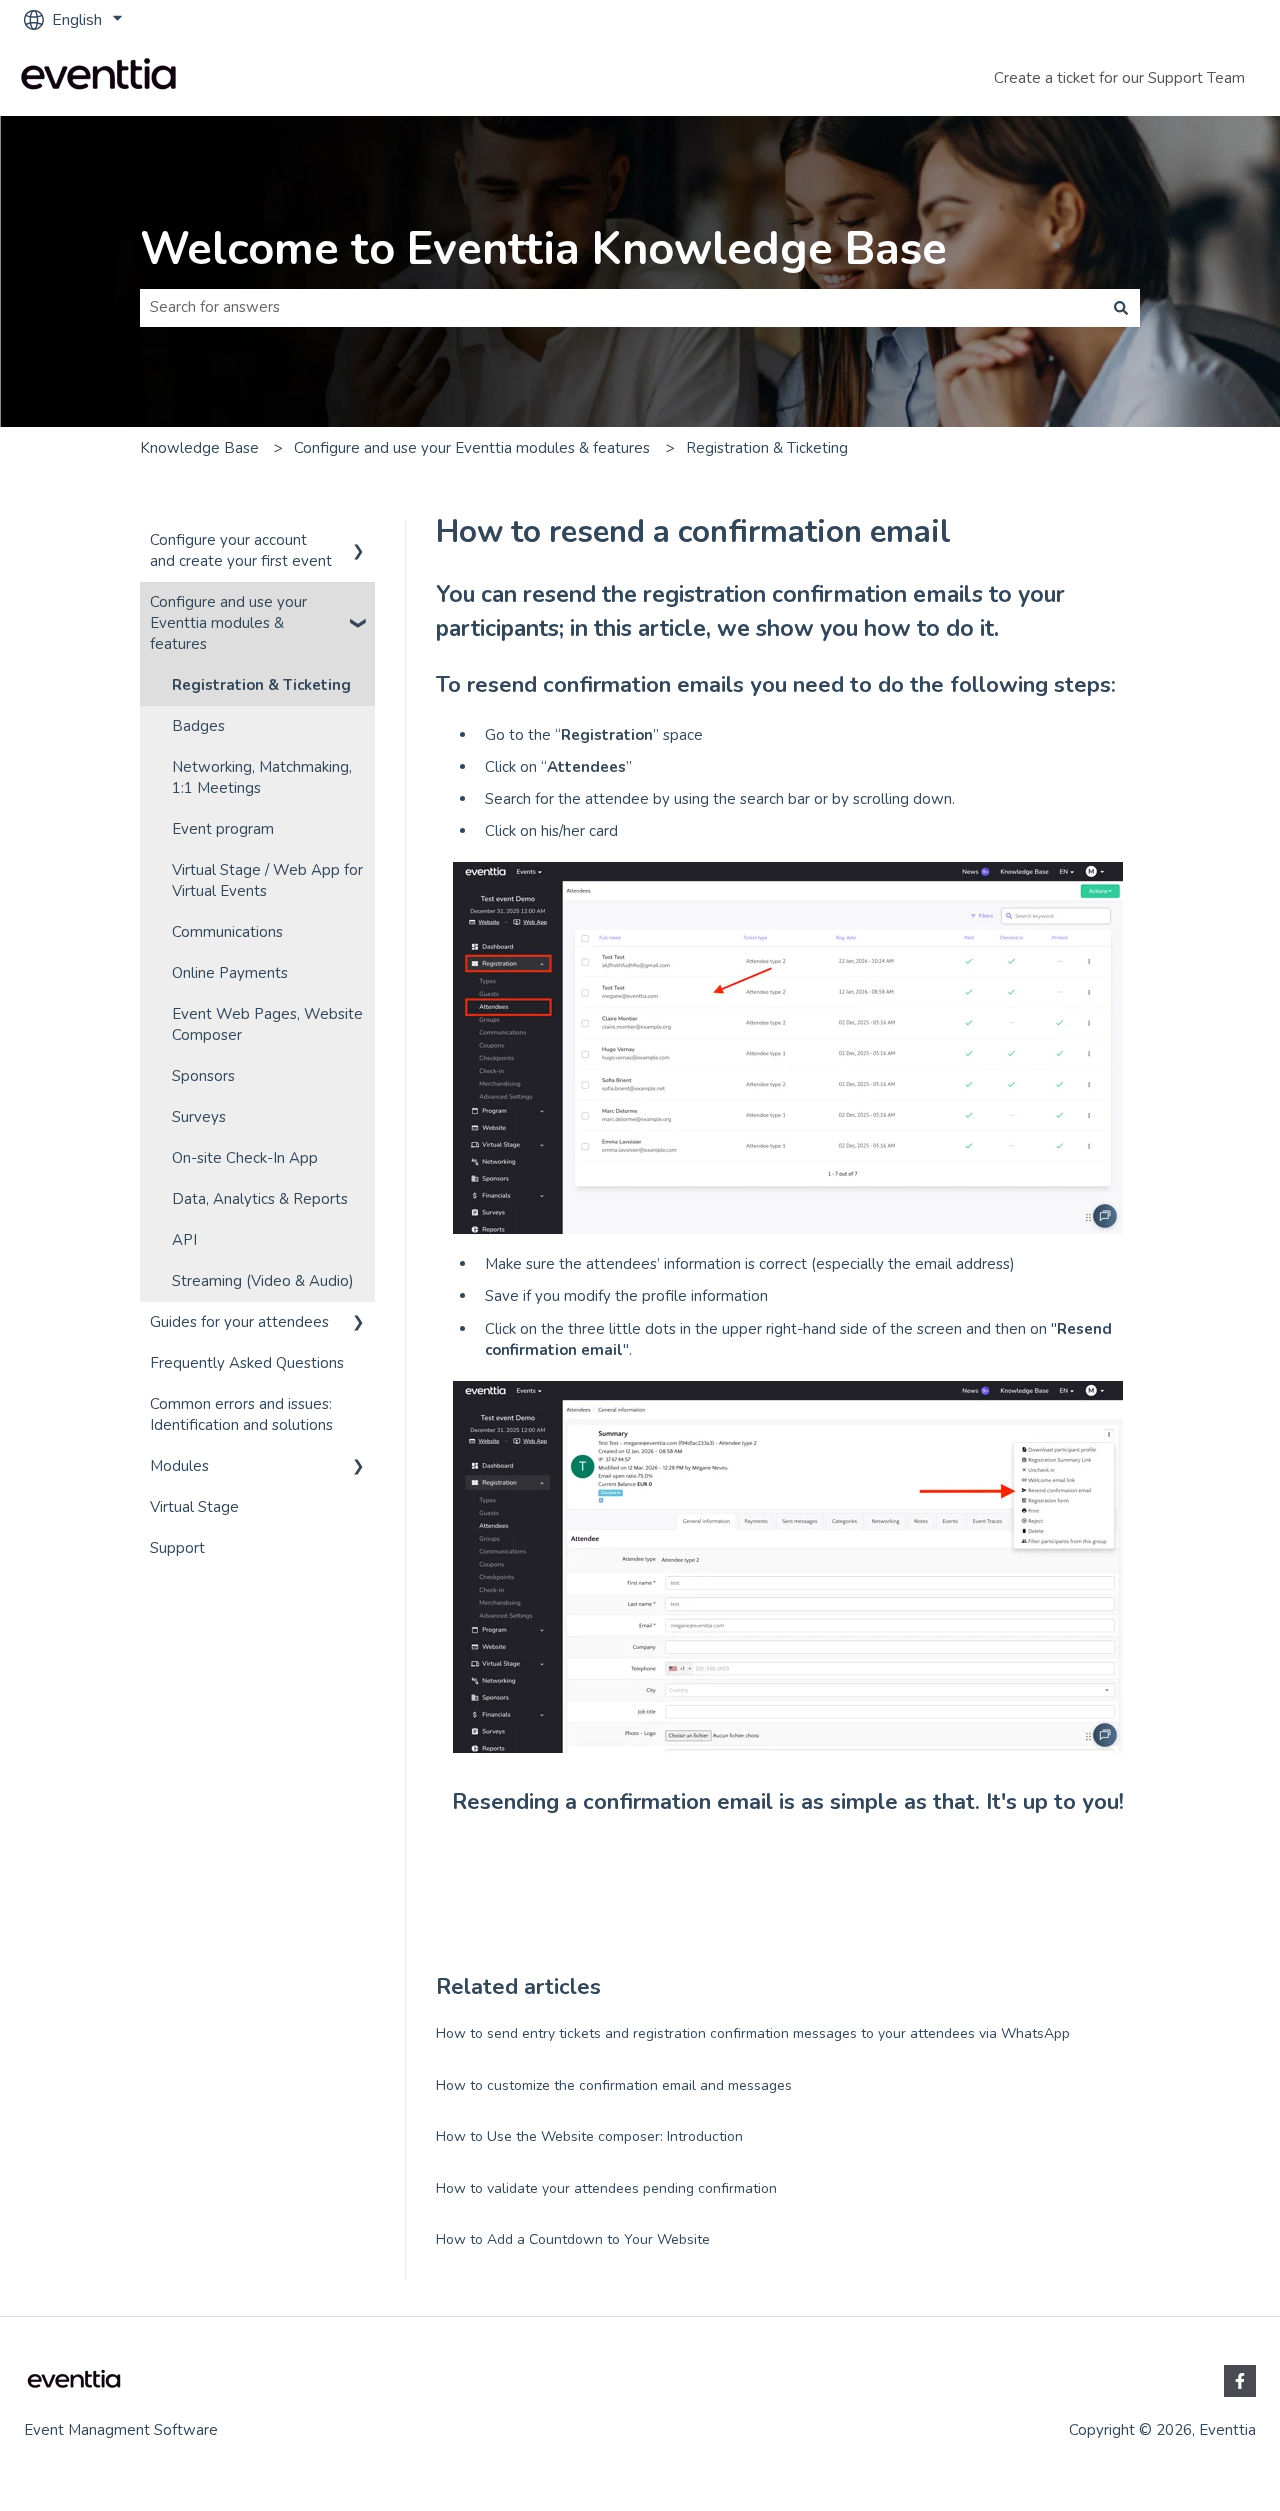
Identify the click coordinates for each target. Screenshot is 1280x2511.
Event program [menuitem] (223, 829)
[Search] (1121, 307)
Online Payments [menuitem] (230, 973)
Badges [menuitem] (198, 726)
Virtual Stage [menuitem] (194, 1507)
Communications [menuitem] (227, 932)
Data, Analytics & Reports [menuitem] (260, 1199)
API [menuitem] (184, 1240)
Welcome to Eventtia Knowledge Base (543, 249)
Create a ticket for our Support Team (1119, 78)
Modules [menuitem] (179, 1466)
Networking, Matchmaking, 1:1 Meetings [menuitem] (262, 777)
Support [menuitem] (177, 1548)
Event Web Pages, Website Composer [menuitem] (267, 1024)
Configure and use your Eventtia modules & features (472, 448)
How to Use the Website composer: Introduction (589, 2136)
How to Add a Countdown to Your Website (573, 2239)
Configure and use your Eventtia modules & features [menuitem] (228, 623)
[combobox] (621, 307)
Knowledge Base (199, 448)
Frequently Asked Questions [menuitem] (247, 1363)
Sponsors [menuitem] (203, 1076)
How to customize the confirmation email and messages (614, 2085)
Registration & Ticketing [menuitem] (261, 685)
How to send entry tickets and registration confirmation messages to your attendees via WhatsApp (753, 2033)
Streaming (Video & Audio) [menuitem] (263, 1281)
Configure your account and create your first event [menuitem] (241, 550)
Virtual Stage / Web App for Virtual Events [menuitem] (267, 880)
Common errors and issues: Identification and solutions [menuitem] (241, 1414)
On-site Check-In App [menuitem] (245, 1158)
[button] (359, 542)
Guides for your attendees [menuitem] (239, 1322)
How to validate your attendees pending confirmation (606, 2188)
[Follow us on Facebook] (1240, 2381)
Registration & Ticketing (767, 448)
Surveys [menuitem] (199, 1117)
